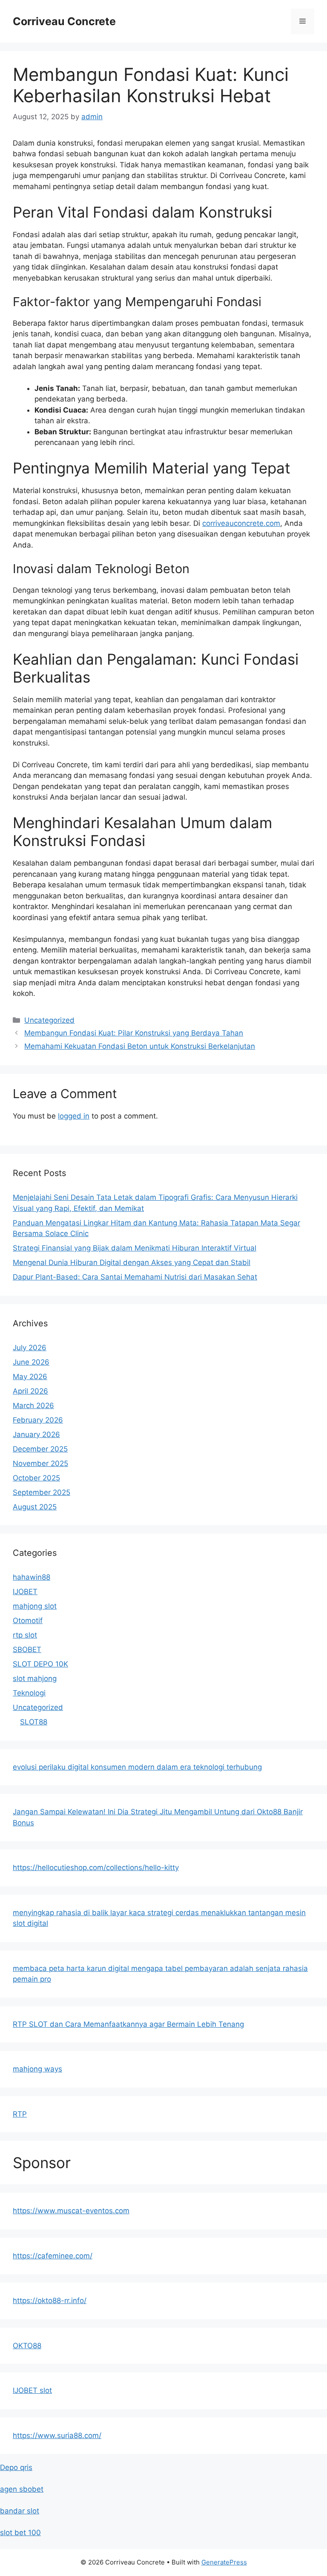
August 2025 (35, 1507)
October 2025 (36, 1478)
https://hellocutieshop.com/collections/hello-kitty (96, 1867)
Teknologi (29, 1693)
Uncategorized (49, 1020)
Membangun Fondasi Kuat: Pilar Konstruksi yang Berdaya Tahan (134, 1033)
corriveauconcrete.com (241, 523)
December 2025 (40, 1449)
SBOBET (27, 1649)
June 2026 (31, 1362)
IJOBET (25, 1592)
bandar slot (20, 2511)
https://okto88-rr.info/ (50, 2301)
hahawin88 (32, 1577)
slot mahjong (35, 1678)
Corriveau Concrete (64, 21)
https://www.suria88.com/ (57, 2435)
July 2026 (30, 1348)
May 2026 (30, 1377)
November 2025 (40, 1463)
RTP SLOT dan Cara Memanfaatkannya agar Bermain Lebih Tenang (128, 2024)
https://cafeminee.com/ (53, 2256)
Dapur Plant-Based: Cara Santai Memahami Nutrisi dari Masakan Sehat (135, 1277)
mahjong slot (35, 1606)
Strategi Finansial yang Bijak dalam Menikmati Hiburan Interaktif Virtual (135, 1248)
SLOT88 (34, 1722)
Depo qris (16, 2467)
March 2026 (33, 1406)
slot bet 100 (20, 2533)
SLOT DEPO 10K (40, 1664)
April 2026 (30, 1391)
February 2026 (38, 1420)
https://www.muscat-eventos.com (71, 2211)
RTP (20, 2114)
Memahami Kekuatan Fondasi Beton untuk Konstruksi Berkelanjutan (140, 1046)
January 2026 (36, 1434)
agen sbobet (22, 2489)
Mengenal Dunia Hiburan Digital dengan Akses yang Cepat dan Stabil (132, 1262)
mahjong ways (37, 2069)
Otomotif (28, 1621)
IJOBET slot (32, 2390)
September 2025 (42, 1492)
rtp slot (25, 1635)
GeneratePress (224, 2562)
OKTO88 (27, 2346)
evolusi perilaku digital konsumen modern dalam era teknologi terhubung (137, 1767)
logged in (74, 1116)
